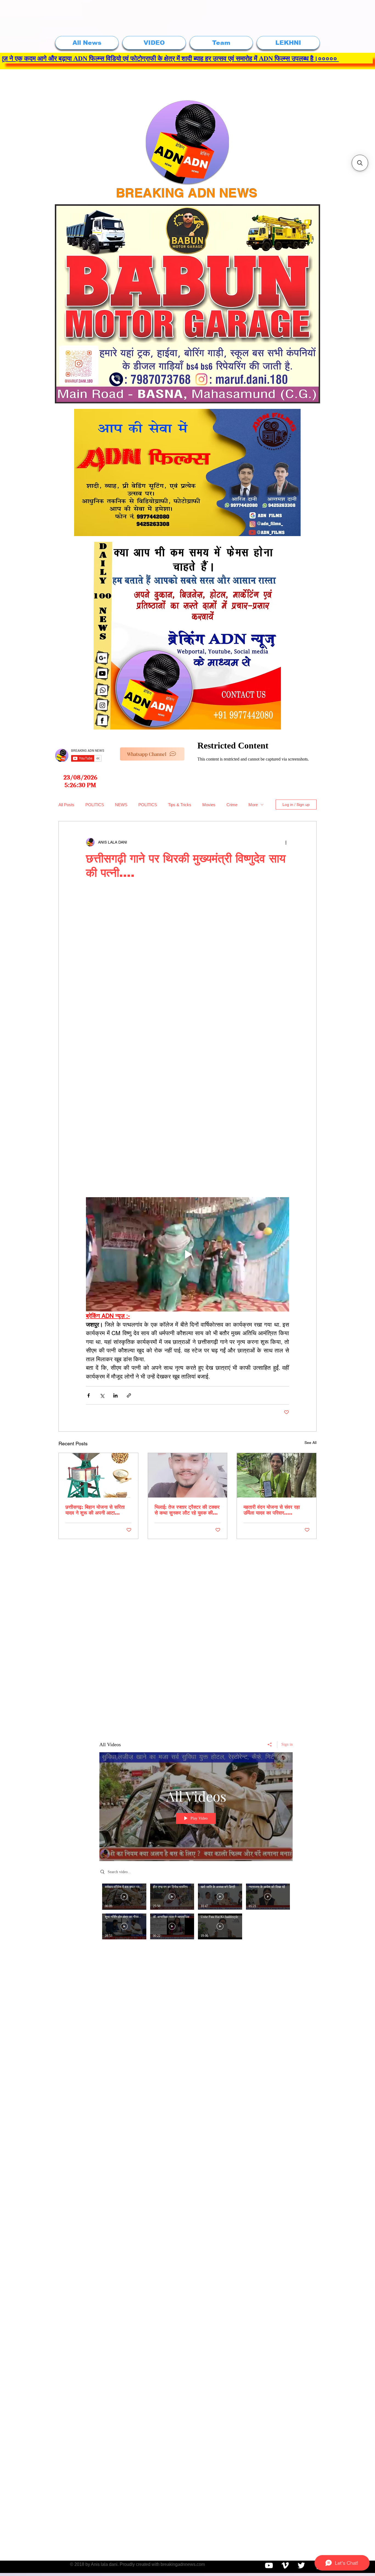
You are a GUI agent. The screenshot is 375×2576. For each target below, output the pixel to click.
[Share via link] (129, 1395)
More (253, 805)
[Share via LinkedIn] (115, 1395)
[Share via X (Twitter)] (102, 1395)
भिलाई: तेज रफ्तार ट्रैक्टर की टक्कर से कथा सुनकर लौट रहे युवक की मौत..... (187, 1510)
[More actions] (286, 842)
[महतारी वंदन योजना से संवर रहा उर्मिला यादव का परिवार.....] (277, 1475)
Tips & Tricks (180, 805)
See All (310, 1443)
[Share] (270, 1745)
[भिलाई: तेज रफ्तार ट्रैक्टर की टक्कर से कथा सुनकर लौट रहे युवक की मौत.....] (188, 1475)
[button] (360, 163)
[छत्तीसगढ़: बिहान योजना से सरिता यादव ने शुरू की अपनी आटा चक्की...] (98, 1475)
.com (200, 2564)
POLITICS (95, 805)
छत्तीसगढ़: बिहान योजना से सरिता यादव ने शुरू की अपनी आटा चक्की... (95, 1510)
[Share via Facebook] (89, 1395)
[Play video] (187, 1254)
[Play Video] (124, 1897)
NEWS (121, 805)
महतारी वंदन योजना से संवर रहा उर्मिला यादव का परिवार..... (272, 1510)
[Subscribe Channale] (269, 2565)
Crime (232, 805)
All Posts (66, 805)
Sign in (287, 1744)
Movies (209, 805)
